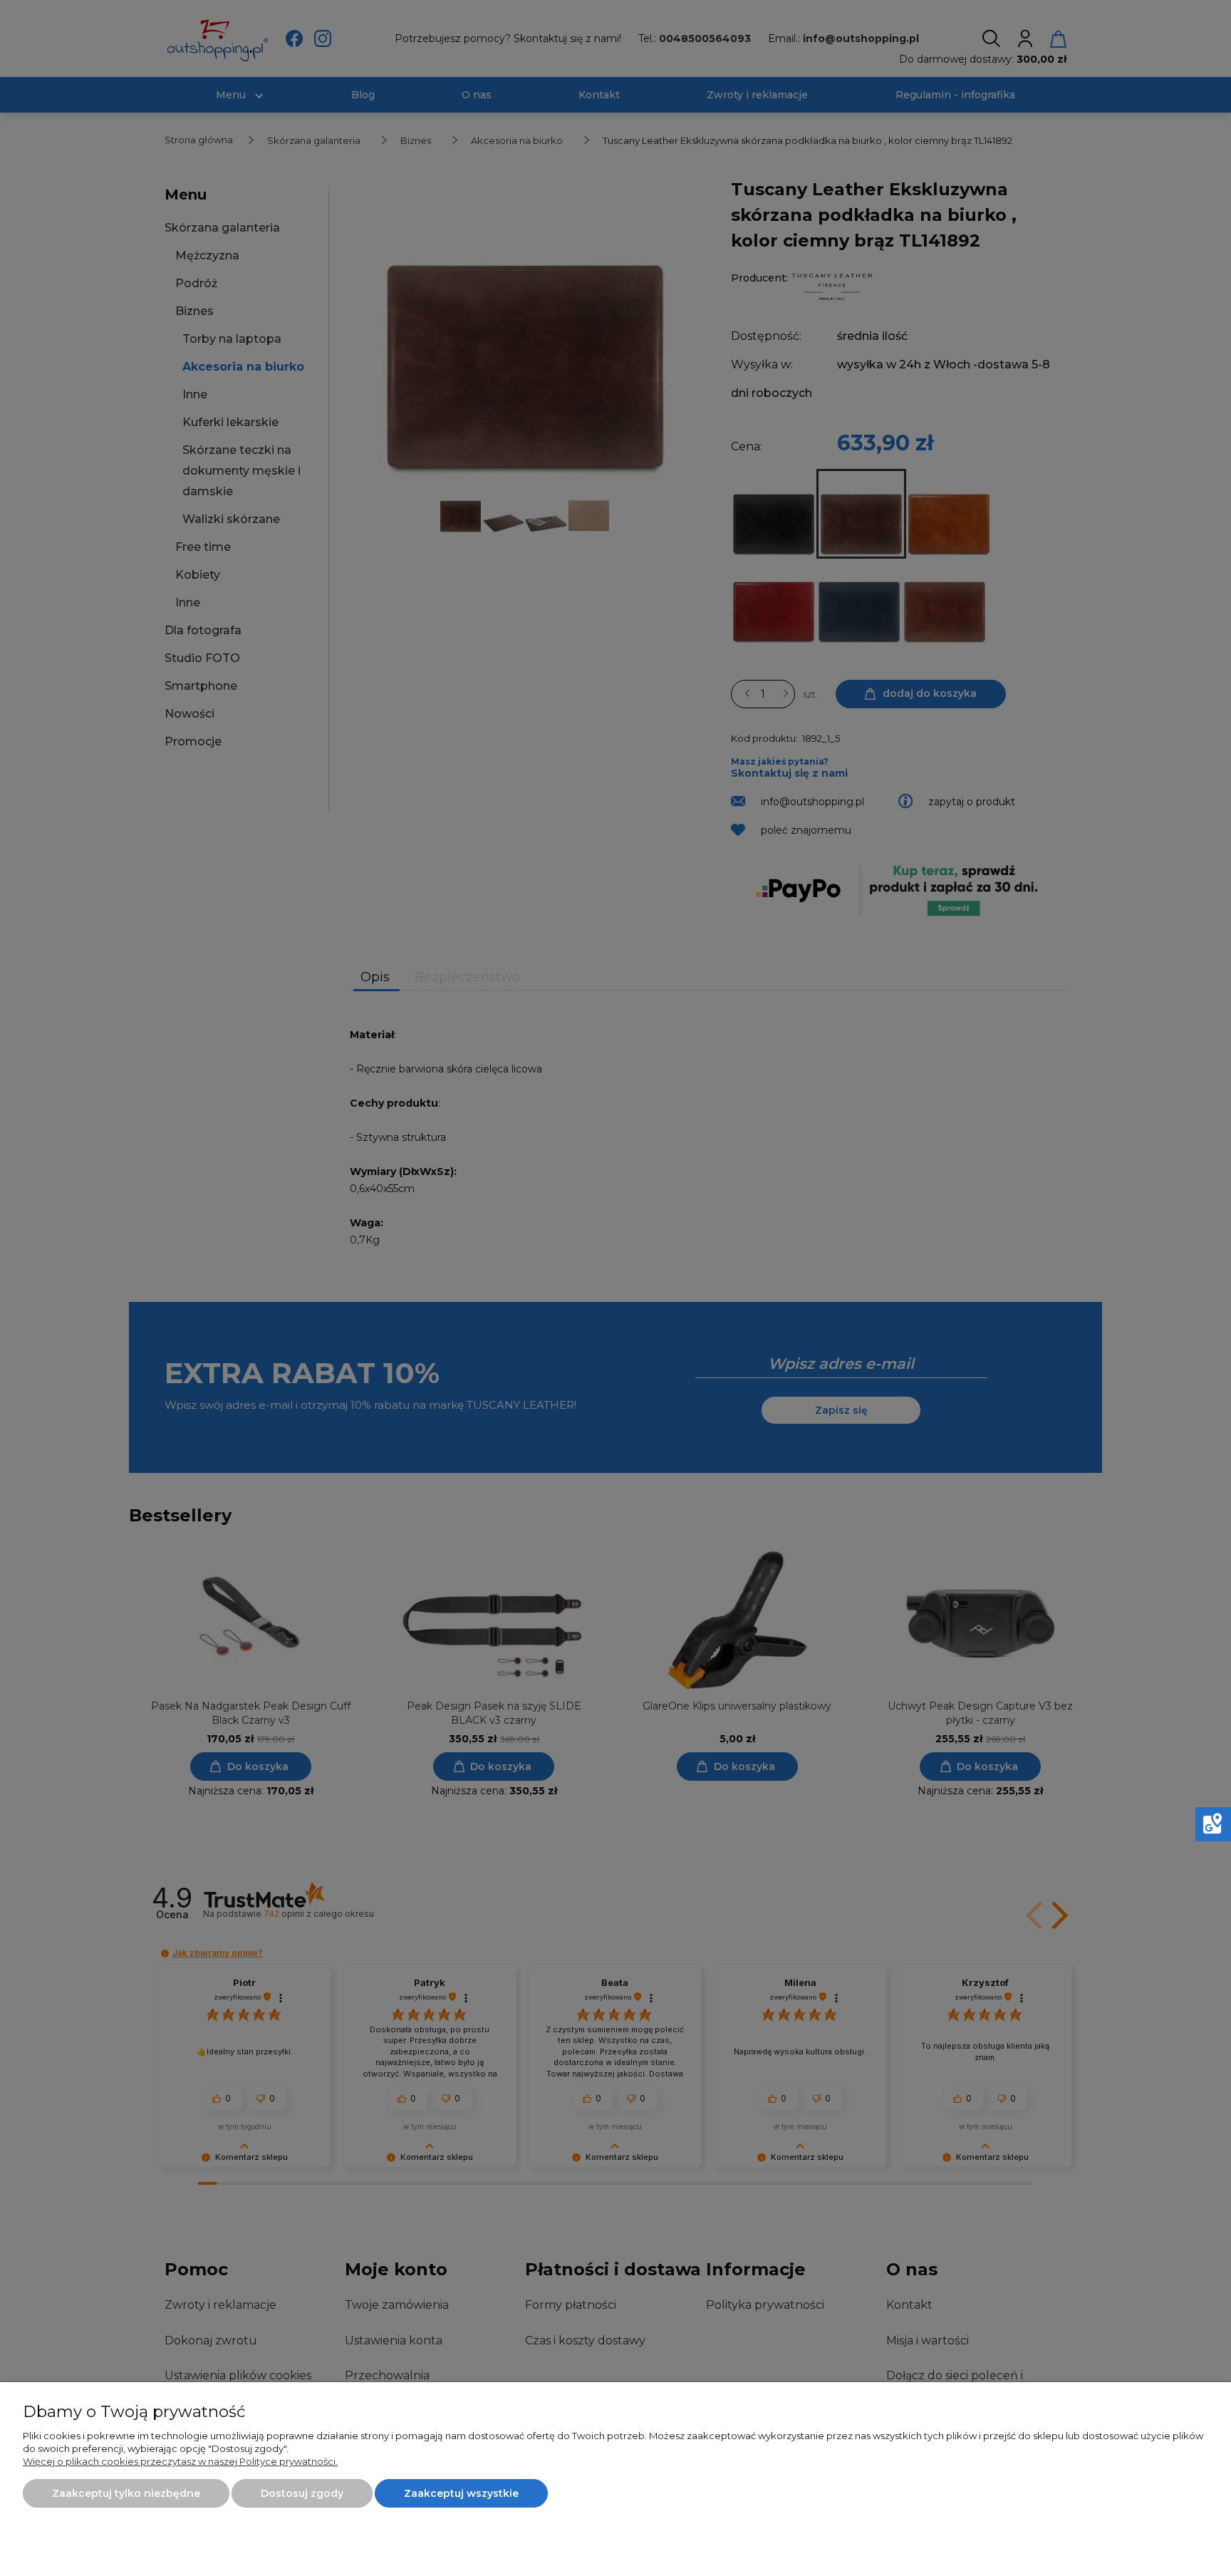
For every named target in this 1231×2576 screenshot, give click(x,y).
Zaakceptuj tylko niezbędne (126, 2493)
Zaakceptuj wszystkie (461, 2493)
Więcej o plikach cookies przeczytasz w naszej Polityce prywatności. (180, 2461)
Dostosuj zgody (302, 2493)
